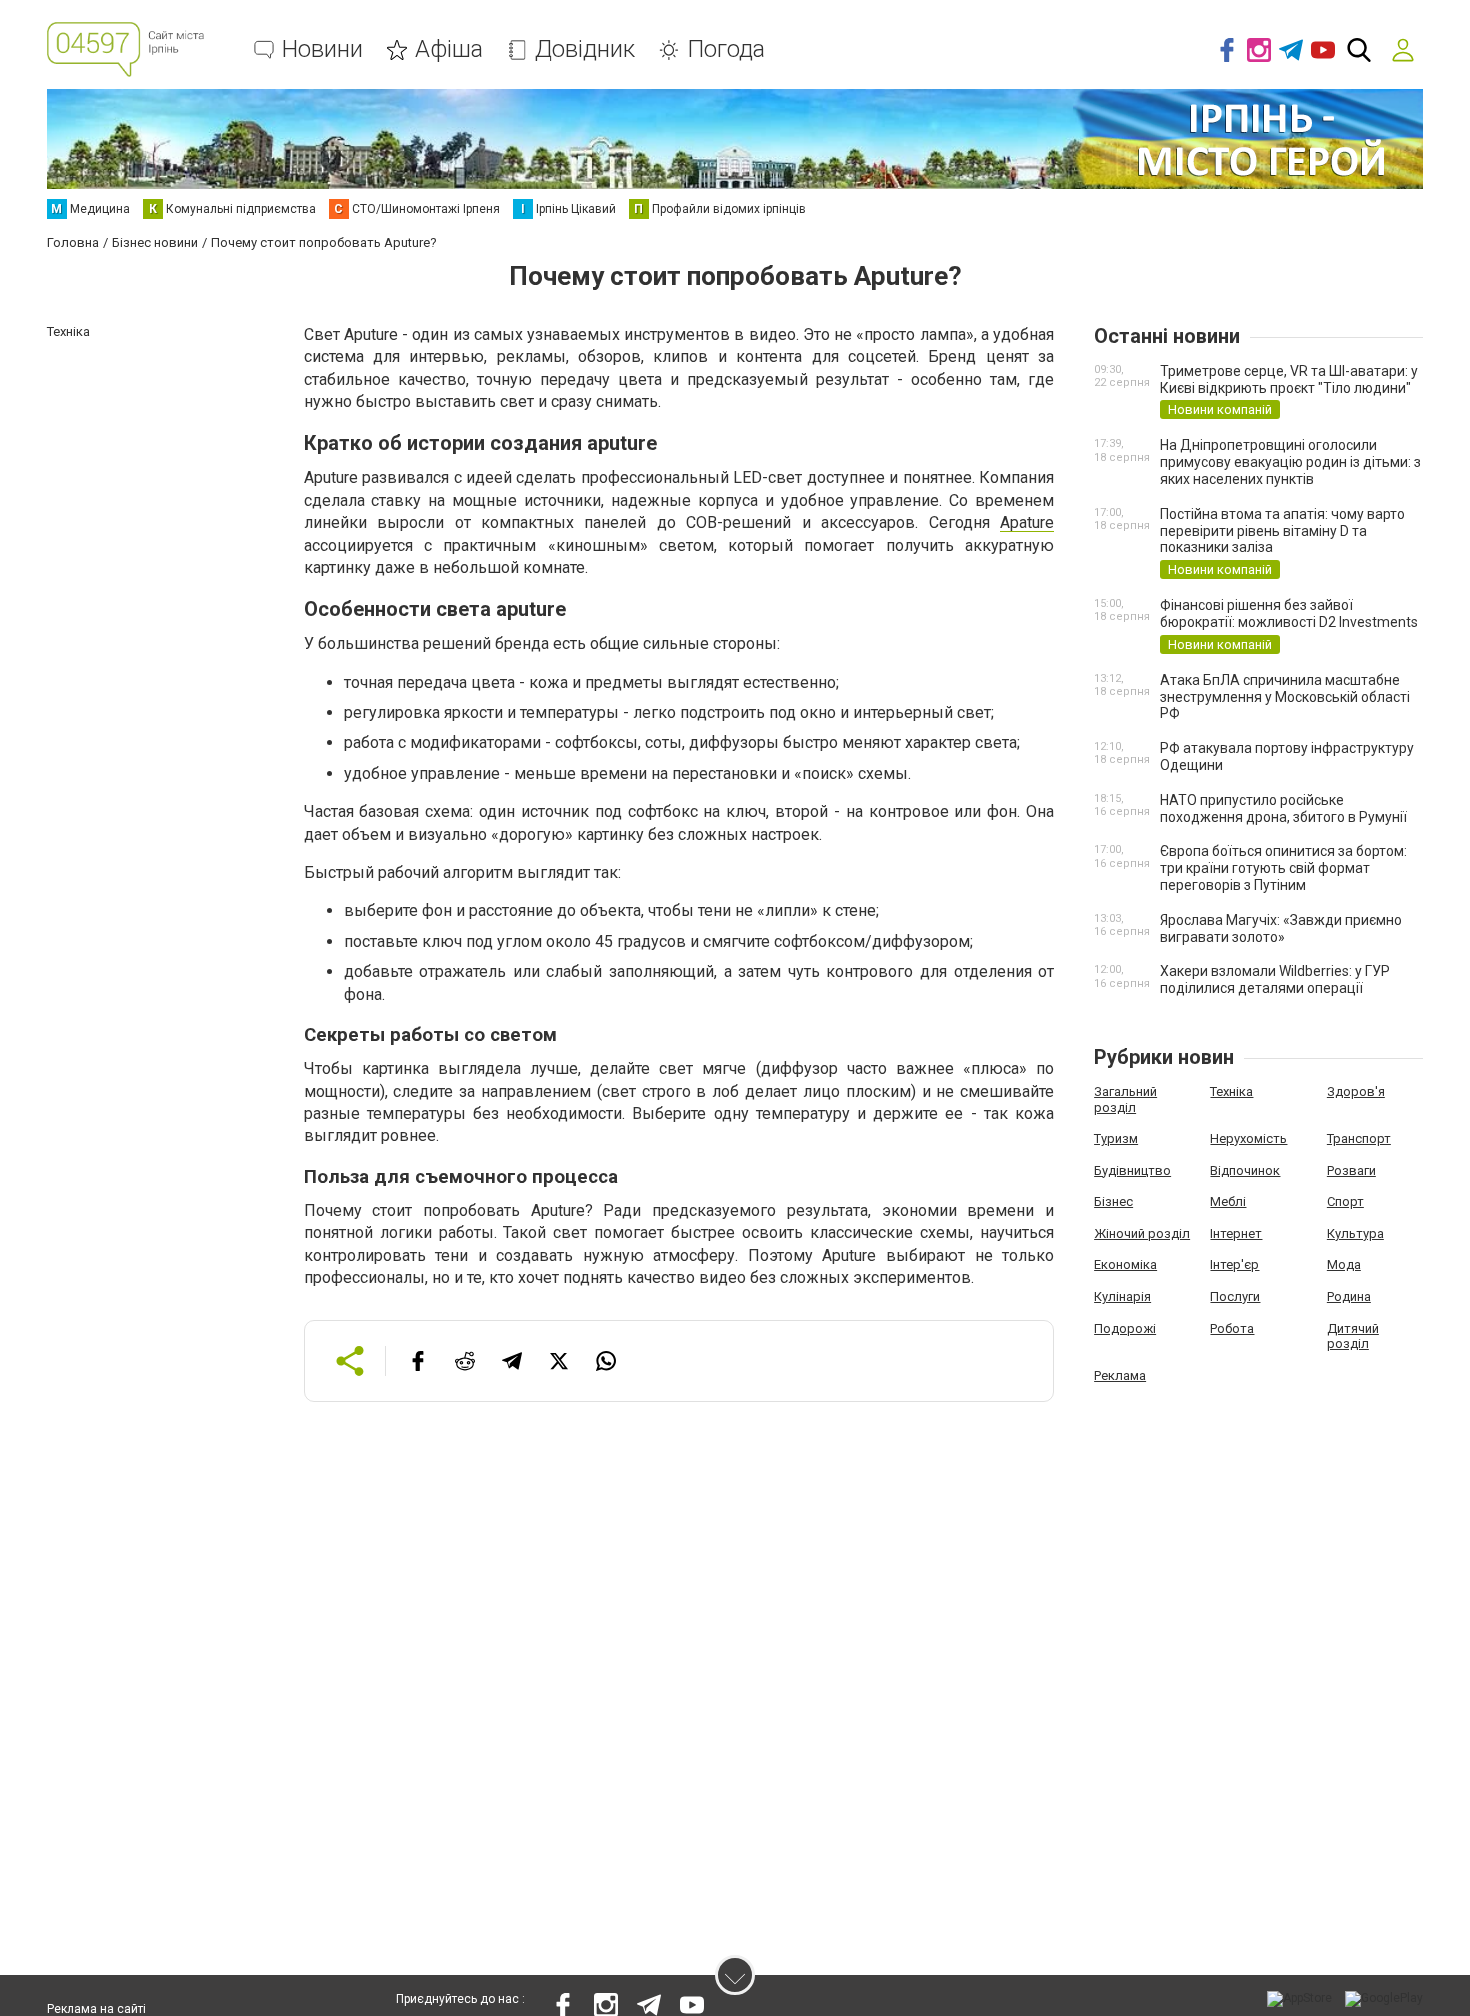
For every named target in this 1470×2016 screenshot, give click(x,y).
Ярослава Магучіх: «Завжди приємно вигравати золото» (1281, 928)
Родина (1349, 1296)
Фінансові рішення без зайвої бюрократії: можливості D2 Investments (1289, 613)
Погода (726, 49)
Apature (1027, 522)
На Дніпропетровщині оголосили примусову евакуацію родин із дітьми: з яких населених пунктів (1290, 462)
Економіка (1125, 1264)
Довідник (585, 49)
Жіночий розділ (1142, 1233)
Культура (1355, 1233)
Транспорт (1359, 1138)
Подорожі (1125, 1328)
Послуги (1235, 1296)
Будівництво (1132, 1170)
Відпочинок (1245, 1170)
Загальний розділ (1125, 1099)
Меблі (1228, 1201)
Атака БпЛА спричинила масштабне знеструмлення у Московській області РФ (1285, 697)
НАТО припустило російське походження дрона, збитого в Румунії (1283, 808)
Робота (1232, 1328)
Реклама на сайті (96, 2009)
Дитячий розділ (1353, 1336)
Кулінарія (1122, 1296)
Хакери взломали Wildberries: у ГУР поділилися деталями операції (1275, 979)
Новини (322, 49)
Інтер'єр (1234, 1264)
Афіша (449, 49)
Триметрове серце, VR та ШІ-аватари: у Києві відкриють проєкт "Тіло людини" (1289, 379)
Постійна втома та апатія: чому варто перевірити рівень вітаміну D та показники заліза (1282, 531)
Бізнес (1113, 1201)
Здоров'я (1356, 1091)
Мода (1344, 1264)
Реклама (1120, 1375)
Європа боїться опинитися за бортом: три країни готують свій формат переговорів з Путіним (1283, 868)
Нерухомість (1248, 1138)
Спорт (1345, 1201)
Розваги (1351, 1170)
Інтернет (1236, 1233)
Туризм (1116, 1138)
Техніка (1231, 1091)
